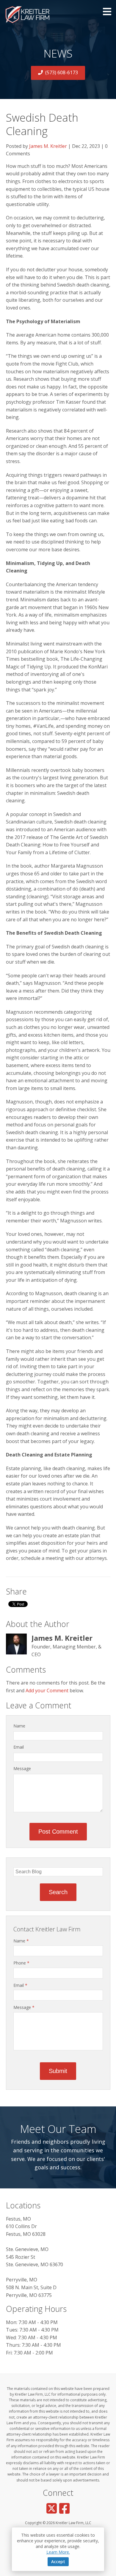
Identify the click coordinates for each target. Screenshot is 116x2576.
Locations (23, 2205)
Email (19, 1747)
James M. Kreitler (48, 146)
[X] (52, 2508)
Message (22, 1768)
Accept (58, 2562)
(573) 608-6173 (62, 72)
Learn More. (58, 2552)
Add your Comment (47, 1690)
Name (19, 1726)
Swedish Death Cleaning (42, 124)
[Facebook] (64, 2508)
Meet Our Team (58, 2129)
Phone (21, 1963)
